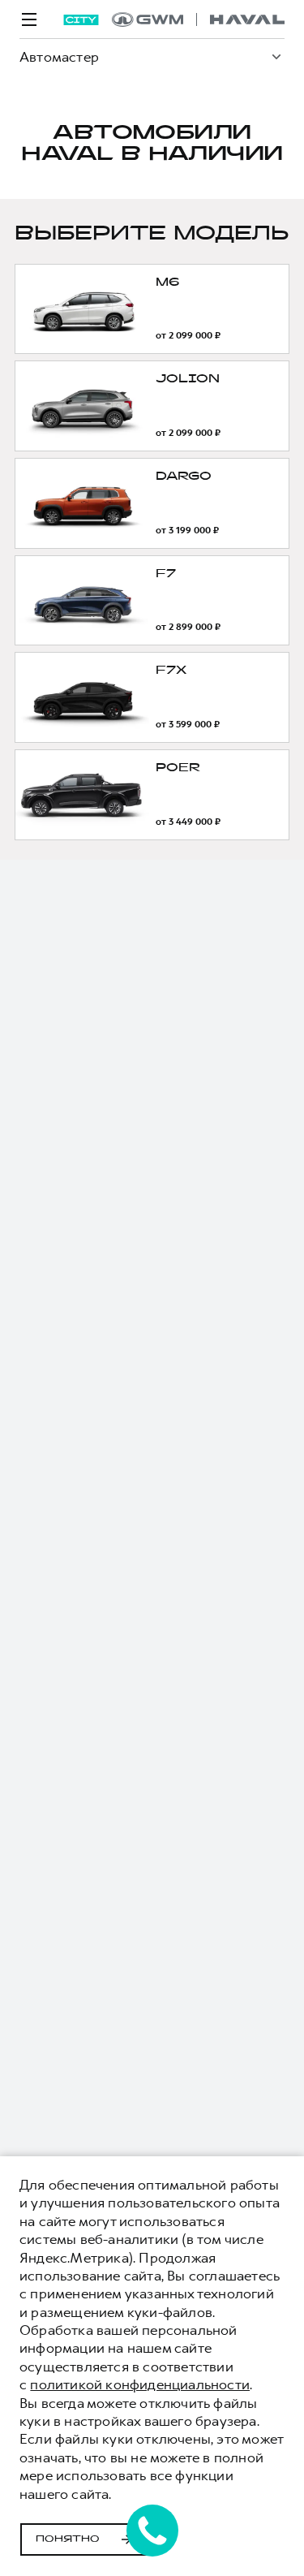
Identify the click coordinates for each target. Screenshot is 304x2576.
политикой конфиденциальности (140, 2384)
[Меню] (29, 19)
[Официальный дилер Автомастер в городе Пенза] (198, 19)
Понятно (68, 2539)
